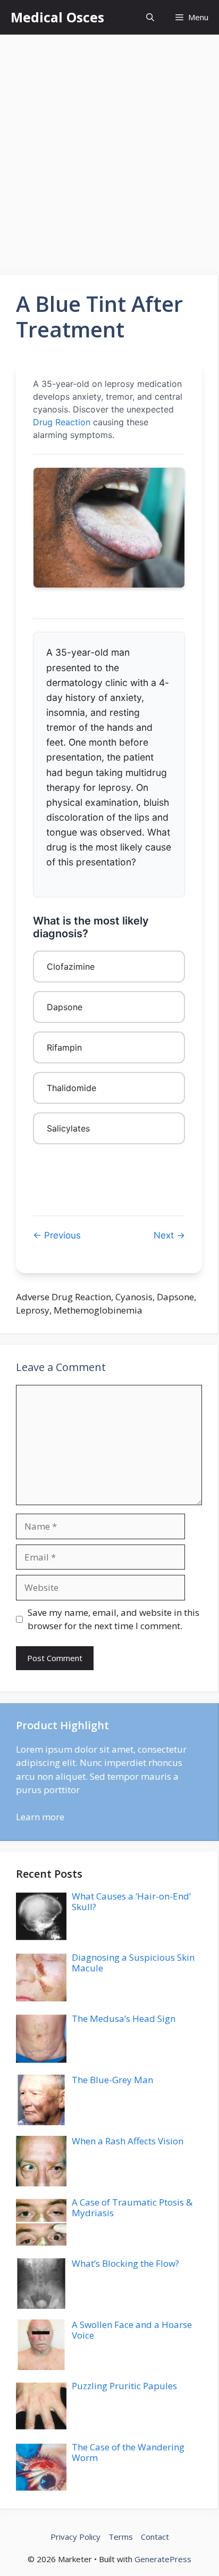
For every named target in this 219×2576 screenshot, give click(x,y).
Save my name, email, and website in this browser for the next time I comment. (113, 1619)
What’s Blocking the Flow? (125, 2263)
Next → (169, 1235)
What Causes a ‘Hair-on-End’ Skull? (131, 1901)
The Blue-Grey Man (112, 2080)
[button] (150, 17)
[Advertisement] (109, 150)
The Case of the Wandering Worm (128, 2452)
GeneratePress (163, 2559)
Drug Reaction (62, 422)
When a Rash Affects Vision (128, 2141)
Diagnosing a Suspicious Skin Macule (133, 1963)
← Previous (57, 1235)
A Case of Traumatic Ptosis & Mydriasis (132, 2207)
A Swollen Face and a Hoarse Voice (132, 2330)
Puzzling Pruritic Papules (124, 2386)
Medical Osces (57, 17)
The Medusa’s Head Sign (124, 2018)
